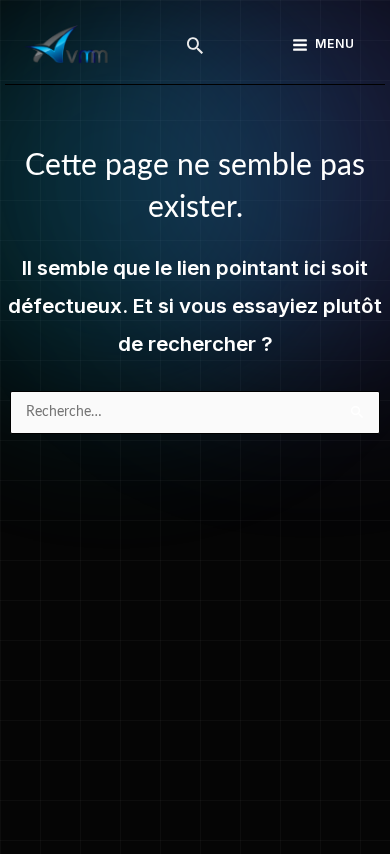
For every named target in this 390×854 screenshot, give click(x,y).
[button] (195, 45)
